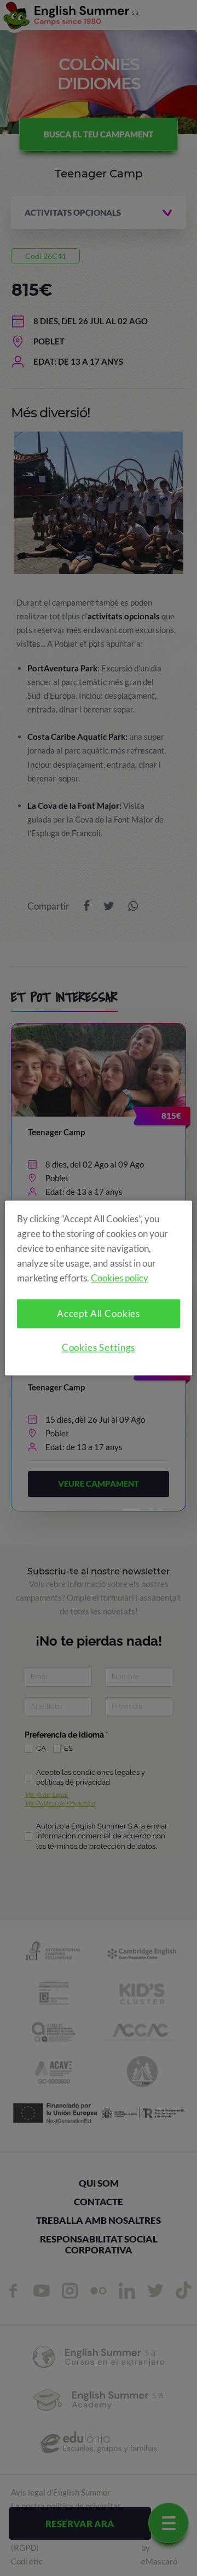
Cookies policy (120, 1278)
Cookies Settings (99, 1348)
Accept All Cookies (99, 1314)
